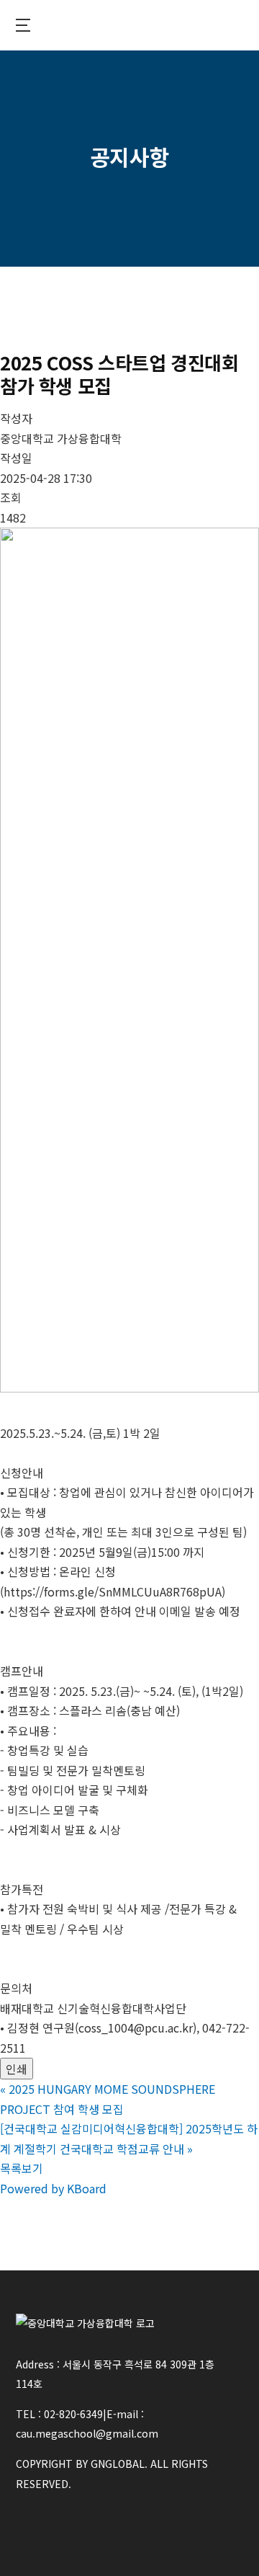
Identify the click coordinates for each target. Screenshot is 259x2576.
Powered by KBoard (53, 2188)
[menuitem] (23, 25)
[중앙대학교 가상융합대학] (129, 26)
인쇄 (17, 2069)
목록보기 (22, 2168)
